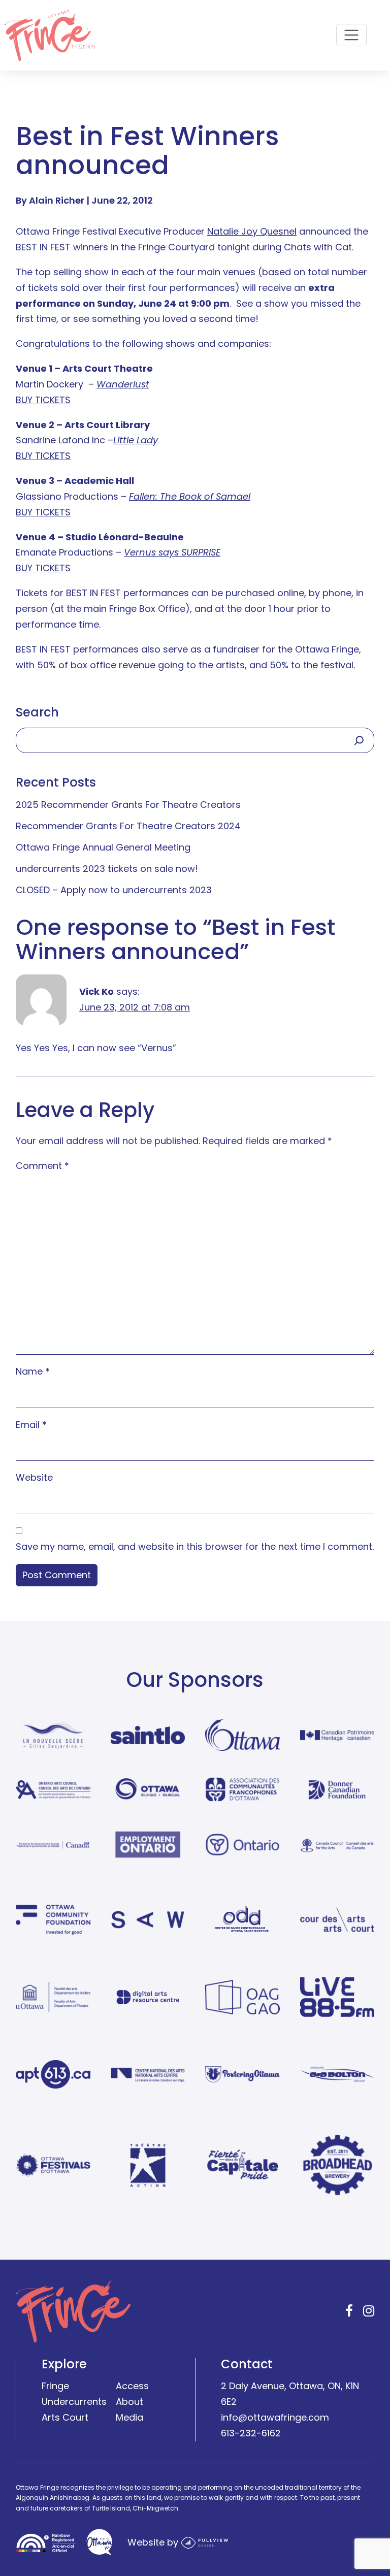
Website (34, 1477)
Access (132, 2386)
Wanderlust (123, 384)
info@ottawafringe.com (275, 2417)
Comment (42, 1166)
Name (33, 1371)
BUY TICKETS (43, 400)
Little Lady (136, 440)
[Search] (359, 740)
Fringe (55, 2386)
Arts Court (65, 2417)
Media (129, 2417)
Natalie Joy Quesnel (252, 231)
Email (31, 1425)
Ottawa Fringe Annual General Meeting (103, 847)
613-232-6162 (251, 2433)
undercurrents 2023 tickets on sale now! (107, 869)
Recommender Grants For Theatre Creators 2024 (128, 826)
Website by (154, 2542)
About (129, 2402)
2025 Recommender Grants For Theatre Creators (128, 805)
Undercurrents (74, 2402)
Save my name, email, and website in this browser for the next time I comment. (195, 1546)
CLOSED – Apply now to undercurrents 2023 (114, 890)
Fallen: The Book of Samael (190, 496)
